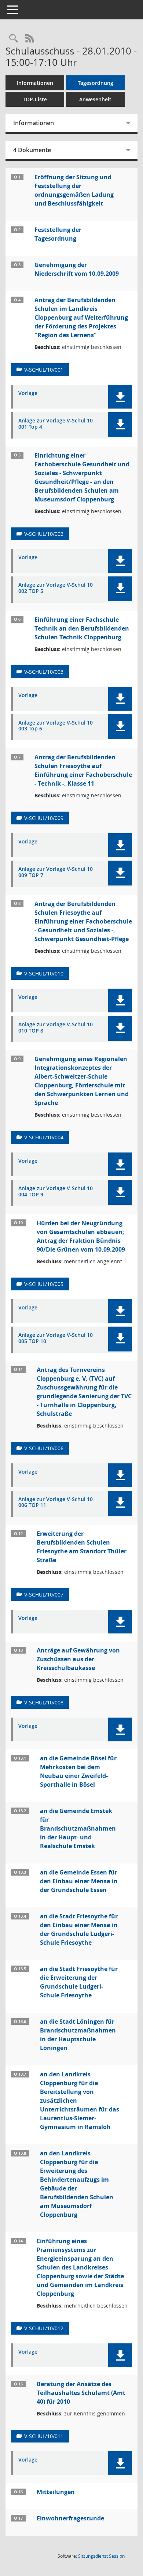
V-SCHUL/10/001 (44, 370)
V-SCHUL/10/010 (44, 973)
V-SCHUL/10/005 (44, 1284)
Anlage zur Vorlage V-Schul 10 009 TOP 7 (56, 872)
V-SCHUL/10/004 (44, 1137)
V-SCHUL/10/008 (44, 1702)
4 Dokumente (32, 150)
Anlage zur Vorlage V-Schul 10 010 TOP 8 (56, 1028)
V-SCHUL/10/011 (44, 2436)
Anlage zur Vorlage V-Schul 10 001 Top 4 (56, 424)
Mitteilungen (56, 2492)
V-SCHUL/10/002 (44, 534)
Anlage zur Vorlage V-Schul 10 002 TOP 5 (56, 588)
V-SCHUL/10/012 (44, 2328)
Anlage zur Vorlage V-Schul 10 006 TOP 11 (56, 1503)
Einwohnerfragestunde (70, 2518)
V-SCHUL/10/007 (44, 1595)
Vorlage (28, 393)
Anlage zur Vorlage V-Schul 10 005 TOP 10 (56, 1338)
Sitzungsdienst (101, 2556)
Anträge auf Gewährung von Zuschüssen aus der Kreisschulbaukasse (78, 1659)
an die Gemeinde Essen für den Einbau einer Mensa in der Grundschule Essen (79, 1881)
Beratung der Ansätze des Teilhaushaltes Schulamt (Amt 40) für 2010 (81, 2393)
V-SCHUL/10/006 (44, 1448)
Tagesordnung (96, 83)
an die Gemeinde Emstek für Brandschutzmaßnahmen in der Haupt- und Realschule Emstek (78, 1828)
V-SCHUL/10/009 (44, 818)
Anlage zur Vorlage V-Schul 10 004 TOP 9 (56, 1192)
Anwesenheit (95, 99)
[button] (120, 397)
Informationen (35, 83)
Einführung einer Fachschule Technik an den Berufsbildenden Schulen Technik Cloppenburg (82, 628)
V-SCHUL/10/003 (44, 672)
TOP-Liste (35, 99)
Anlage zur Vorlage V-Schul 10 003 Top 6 (56, 726)
